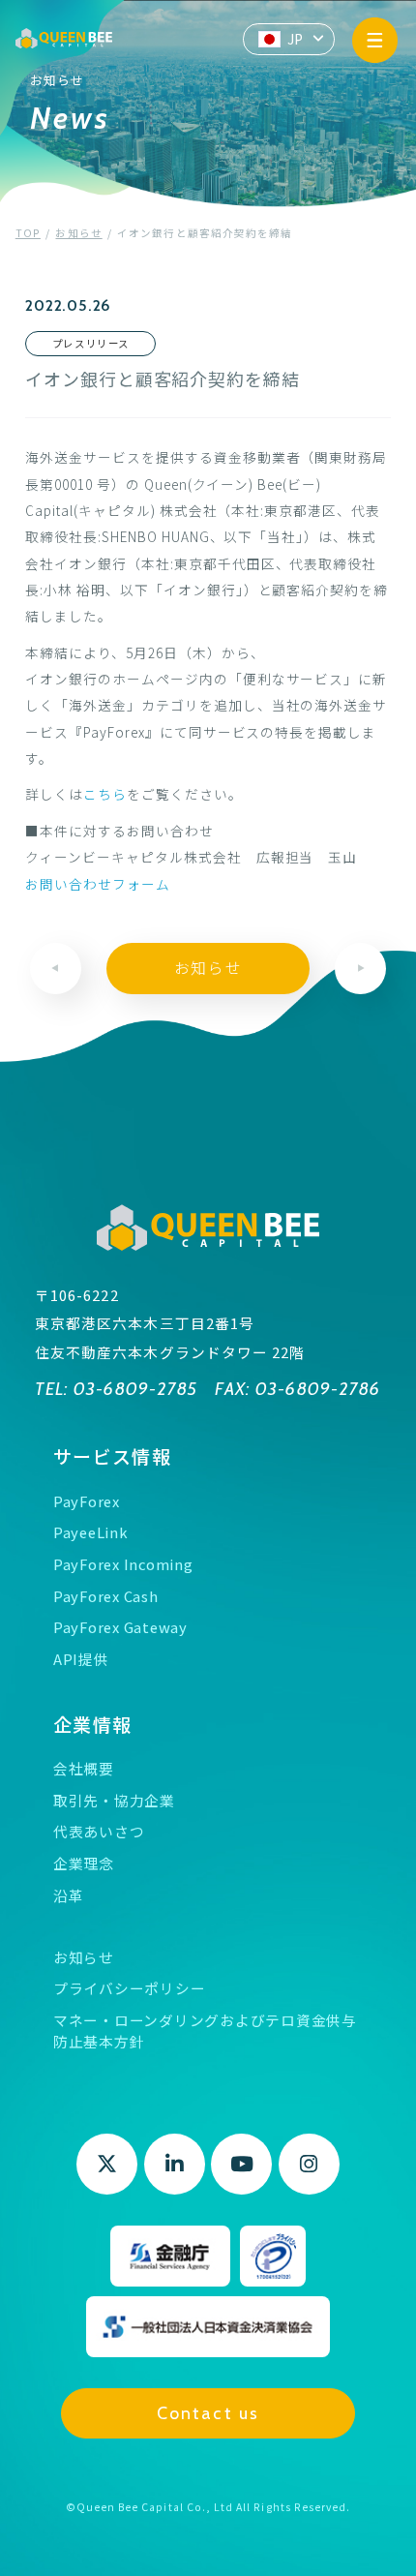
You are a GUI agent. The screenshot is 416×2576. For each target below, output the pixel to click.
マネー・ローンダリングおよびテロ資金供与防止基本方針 (205, 2030)
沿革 (68, 1895)
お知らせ (208, 969)
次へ (360, 969)
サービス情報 (112, 1455)
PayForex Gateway (120, 1627)
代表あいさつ (99, 1831)
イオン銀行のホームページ (112, 679)
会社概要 (84, 1768)
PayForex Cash (106, 1596)
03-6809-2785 (133, 1389)
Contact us (208, 2413)
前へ (56, 969)
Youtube (241, 2164)
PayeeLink (91, 1532)
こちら (105, 794)
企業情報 (92, 1724)
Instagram (309, 2164)
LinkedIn (175, 2164)
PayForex (87, 1501)
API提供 (81, 1659)
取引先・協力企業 (114, 1800)
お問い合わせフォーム (98, 884)
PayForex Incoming (123, 1564)
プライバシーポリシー (129, 1988)
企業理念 (84, 1863)
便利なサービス (294, 679)
